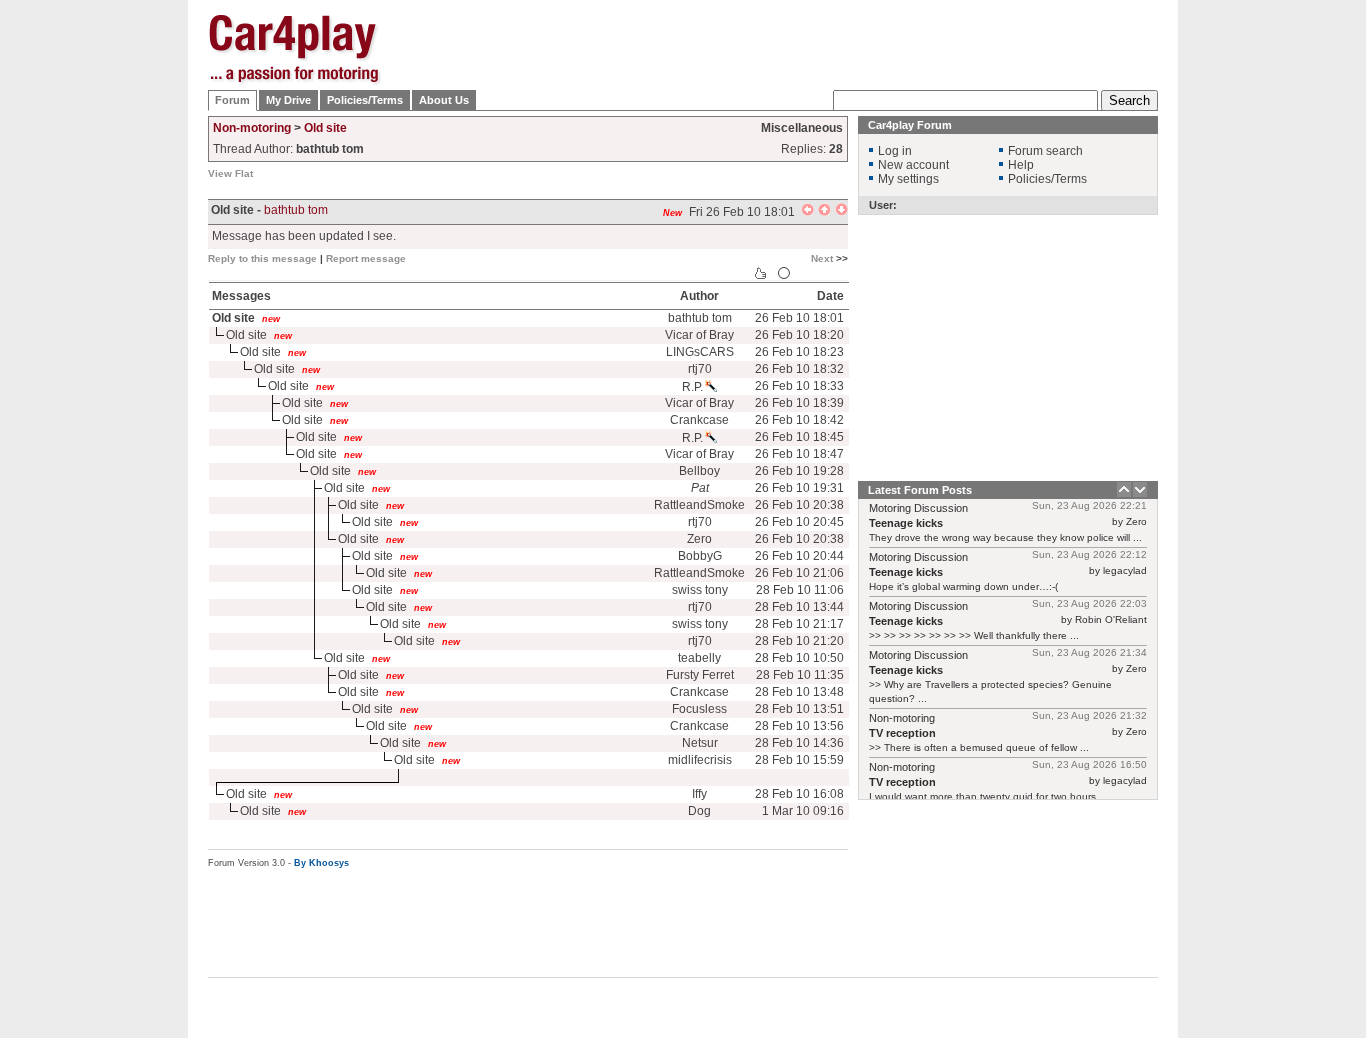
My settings (908, 179)
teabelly (699, 658)
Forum (232, 100)
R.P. (692, 387)
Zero (699, 539)
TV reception (902, 733)
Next (822, 258)
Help (1021, 165)
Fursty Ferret (700, 675)
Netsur (700, 743)
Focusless (699, 709)
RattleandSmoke (699, 505)
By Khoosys (321, 863)
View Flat (230, 173)
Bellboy (699, 471)
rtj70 (700, 369)
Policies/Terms (365, 100)
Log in (895, 151)
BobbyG (700, 556)
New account (913, 165)
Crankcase (699, 420)
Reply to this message (262, 258)
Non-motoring (252, 128)
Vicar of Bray (699, 335)
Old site (325, 128)
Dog (699, 811)
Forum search (1045, 151)
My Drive (288, 100)
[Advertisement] (1258, 315)
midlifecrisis (700, 760)
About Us (444, 100)
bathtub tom (296, 210)
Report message (366, 258)
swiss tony (700, 590)
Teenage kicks (906, 523)
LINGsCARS (700, 352)
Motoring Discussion (918, 508)
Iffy (699, 794)
